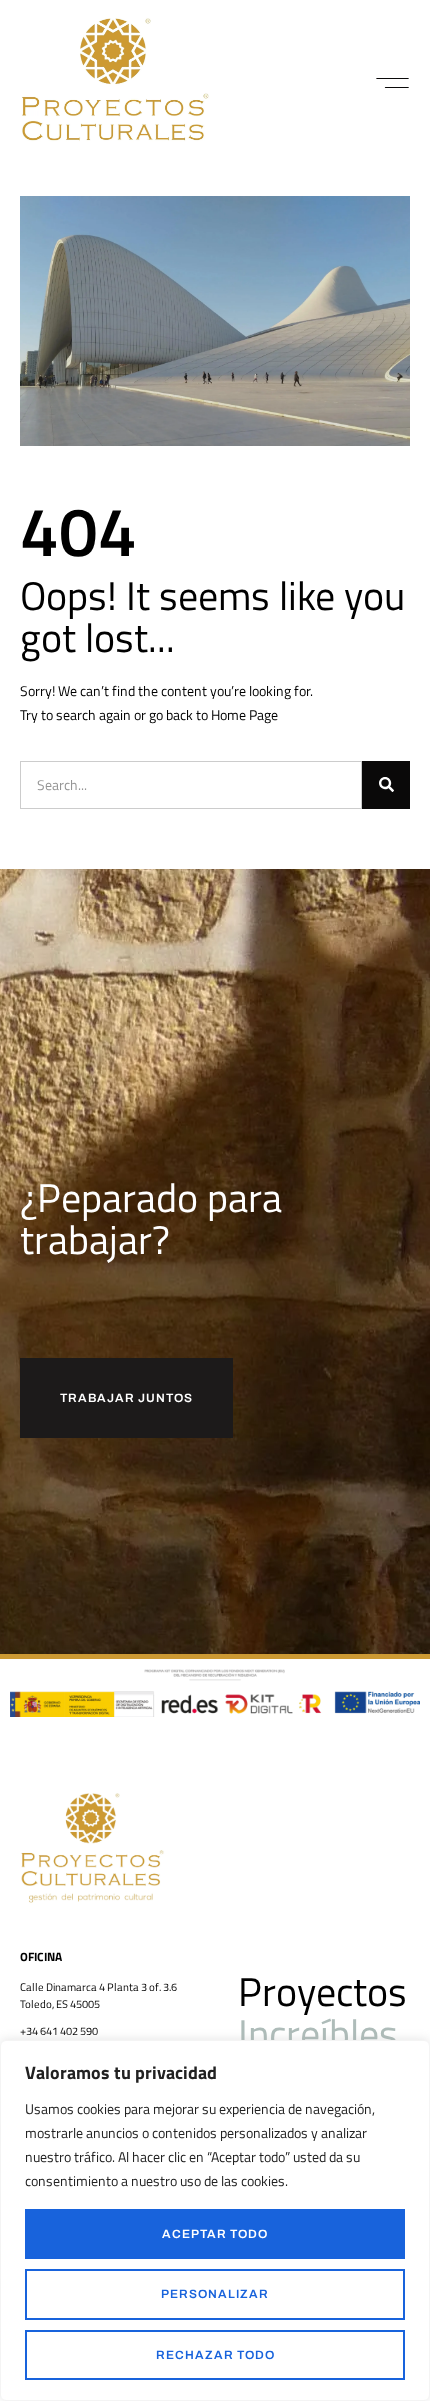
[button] (392, 83)
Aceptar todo (215, 2234)
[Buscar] (386, 785)
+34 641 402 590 (59, 2031)
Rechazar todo (215, 2355)
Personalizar (215, 2294)
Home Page (244, 714)
